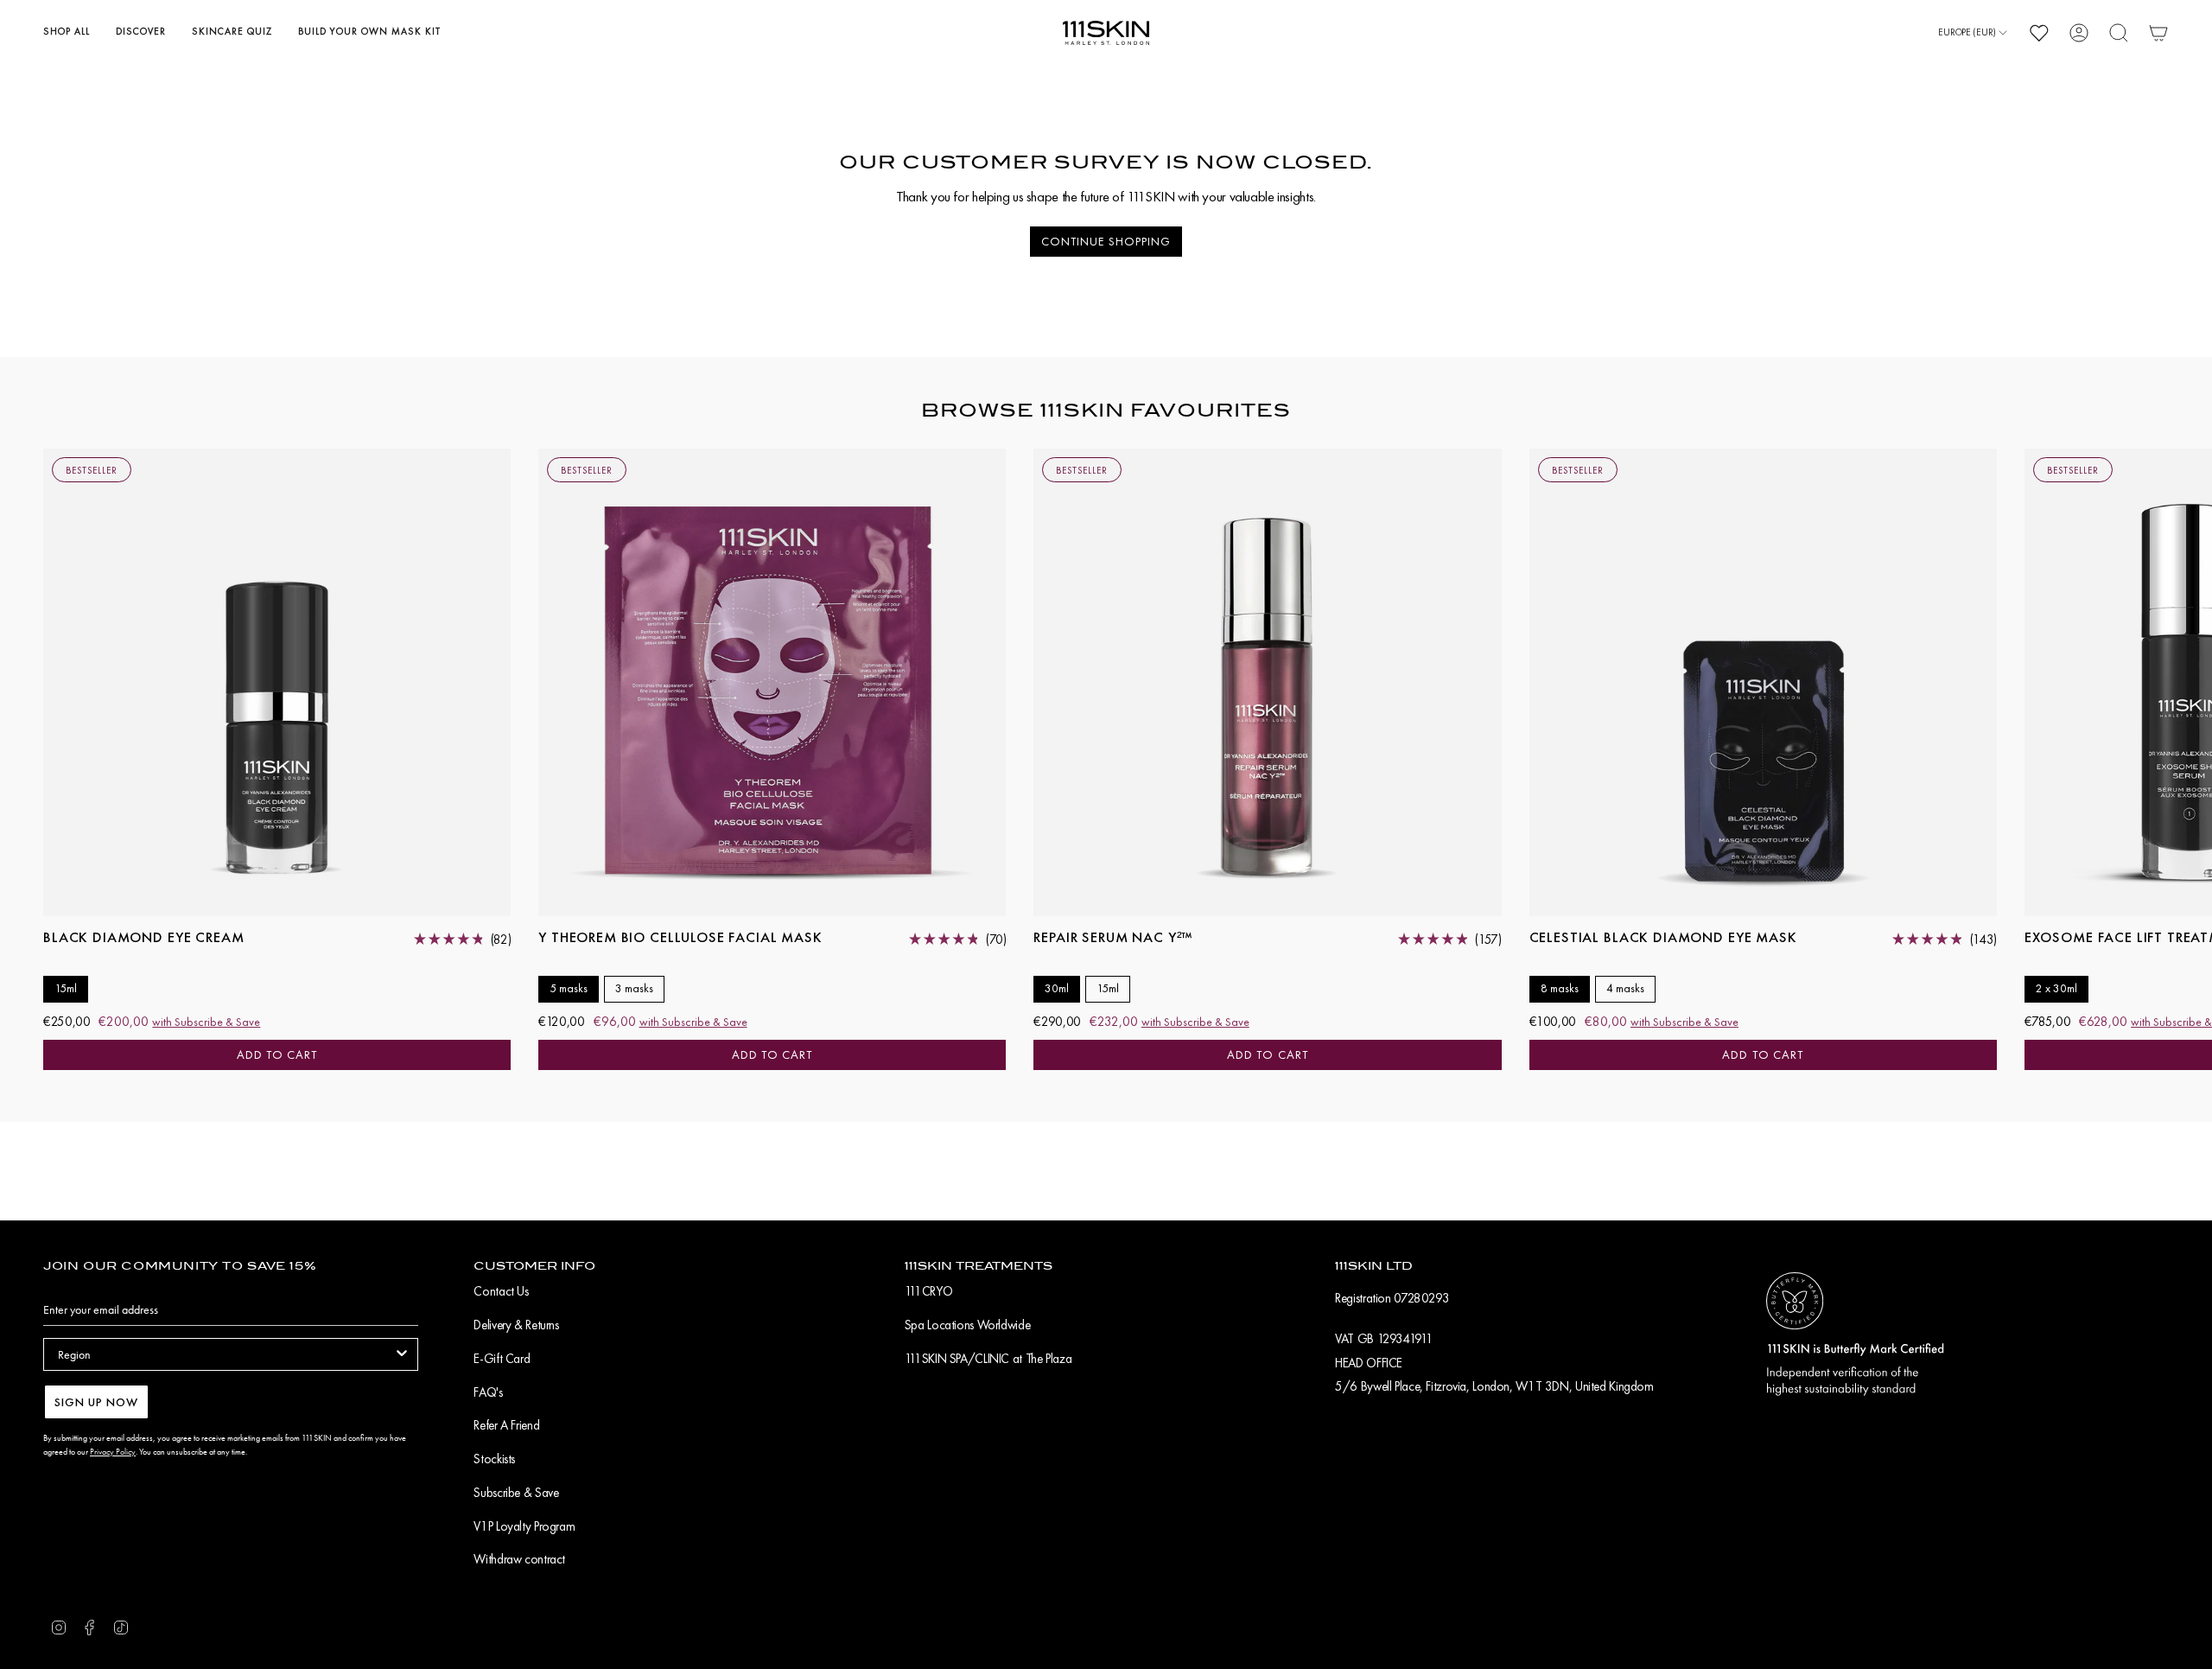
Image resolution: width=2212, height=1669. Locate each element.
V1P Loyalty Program (524, 1526)
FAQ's (488, 1392)
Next (2186, 683)
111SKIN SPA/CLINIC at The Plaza (988, 1359)
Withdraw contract (519, 1559)
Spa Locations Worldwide (967, 1325)
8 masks (1560, 988)
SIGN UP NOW (96, 1402)
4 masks (1625, 988)
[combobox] (226, 1354)
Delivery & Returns (516, 1325)
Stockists (494, 1459)
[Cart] (2158, 33)
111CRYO (928, 1291)
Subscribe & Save (516, 1493)
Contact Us (501, 1291)
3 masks (634, 988)
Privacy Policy (113, 1452)
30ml (1057, 988)
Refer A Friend (506, 1425)
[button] (67, 33)
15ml (66, 988)
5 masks (569, 988)
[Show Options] (402, 1354)
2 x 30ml (2056, 988)
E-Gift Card (502, 1359)
